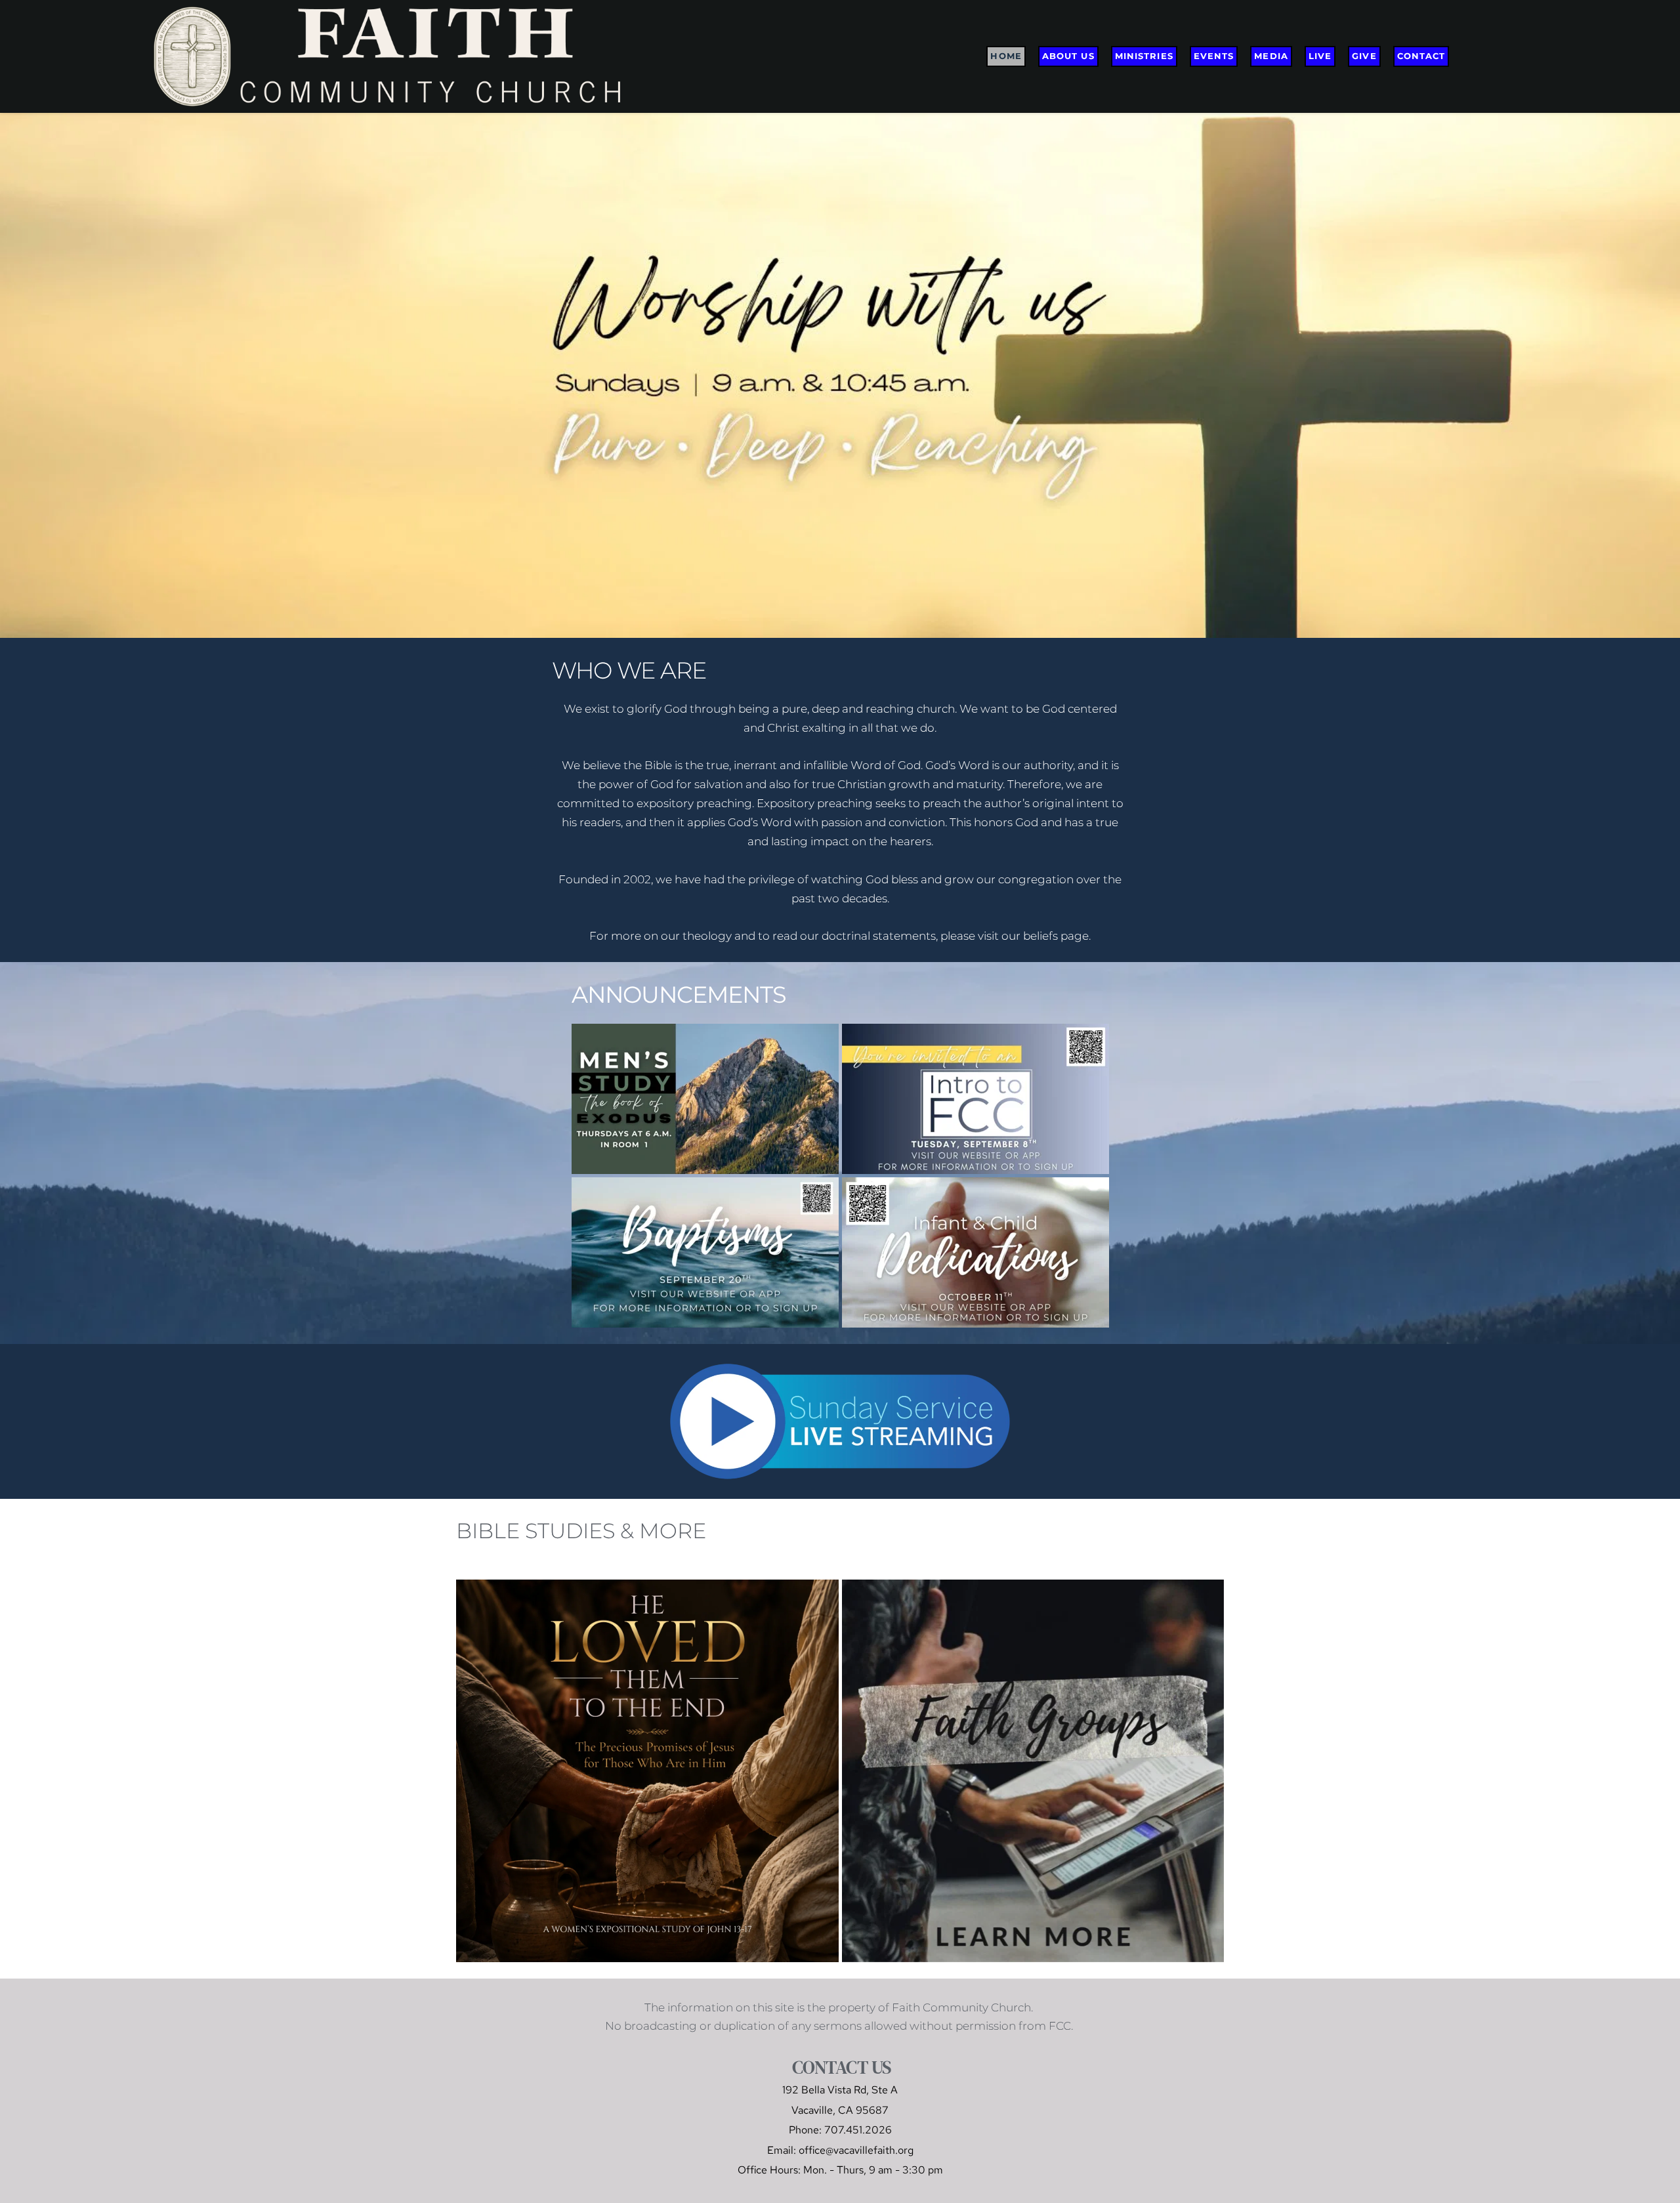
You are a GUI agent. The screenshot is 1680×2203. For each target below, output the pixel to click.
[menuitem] (1006, 56)
